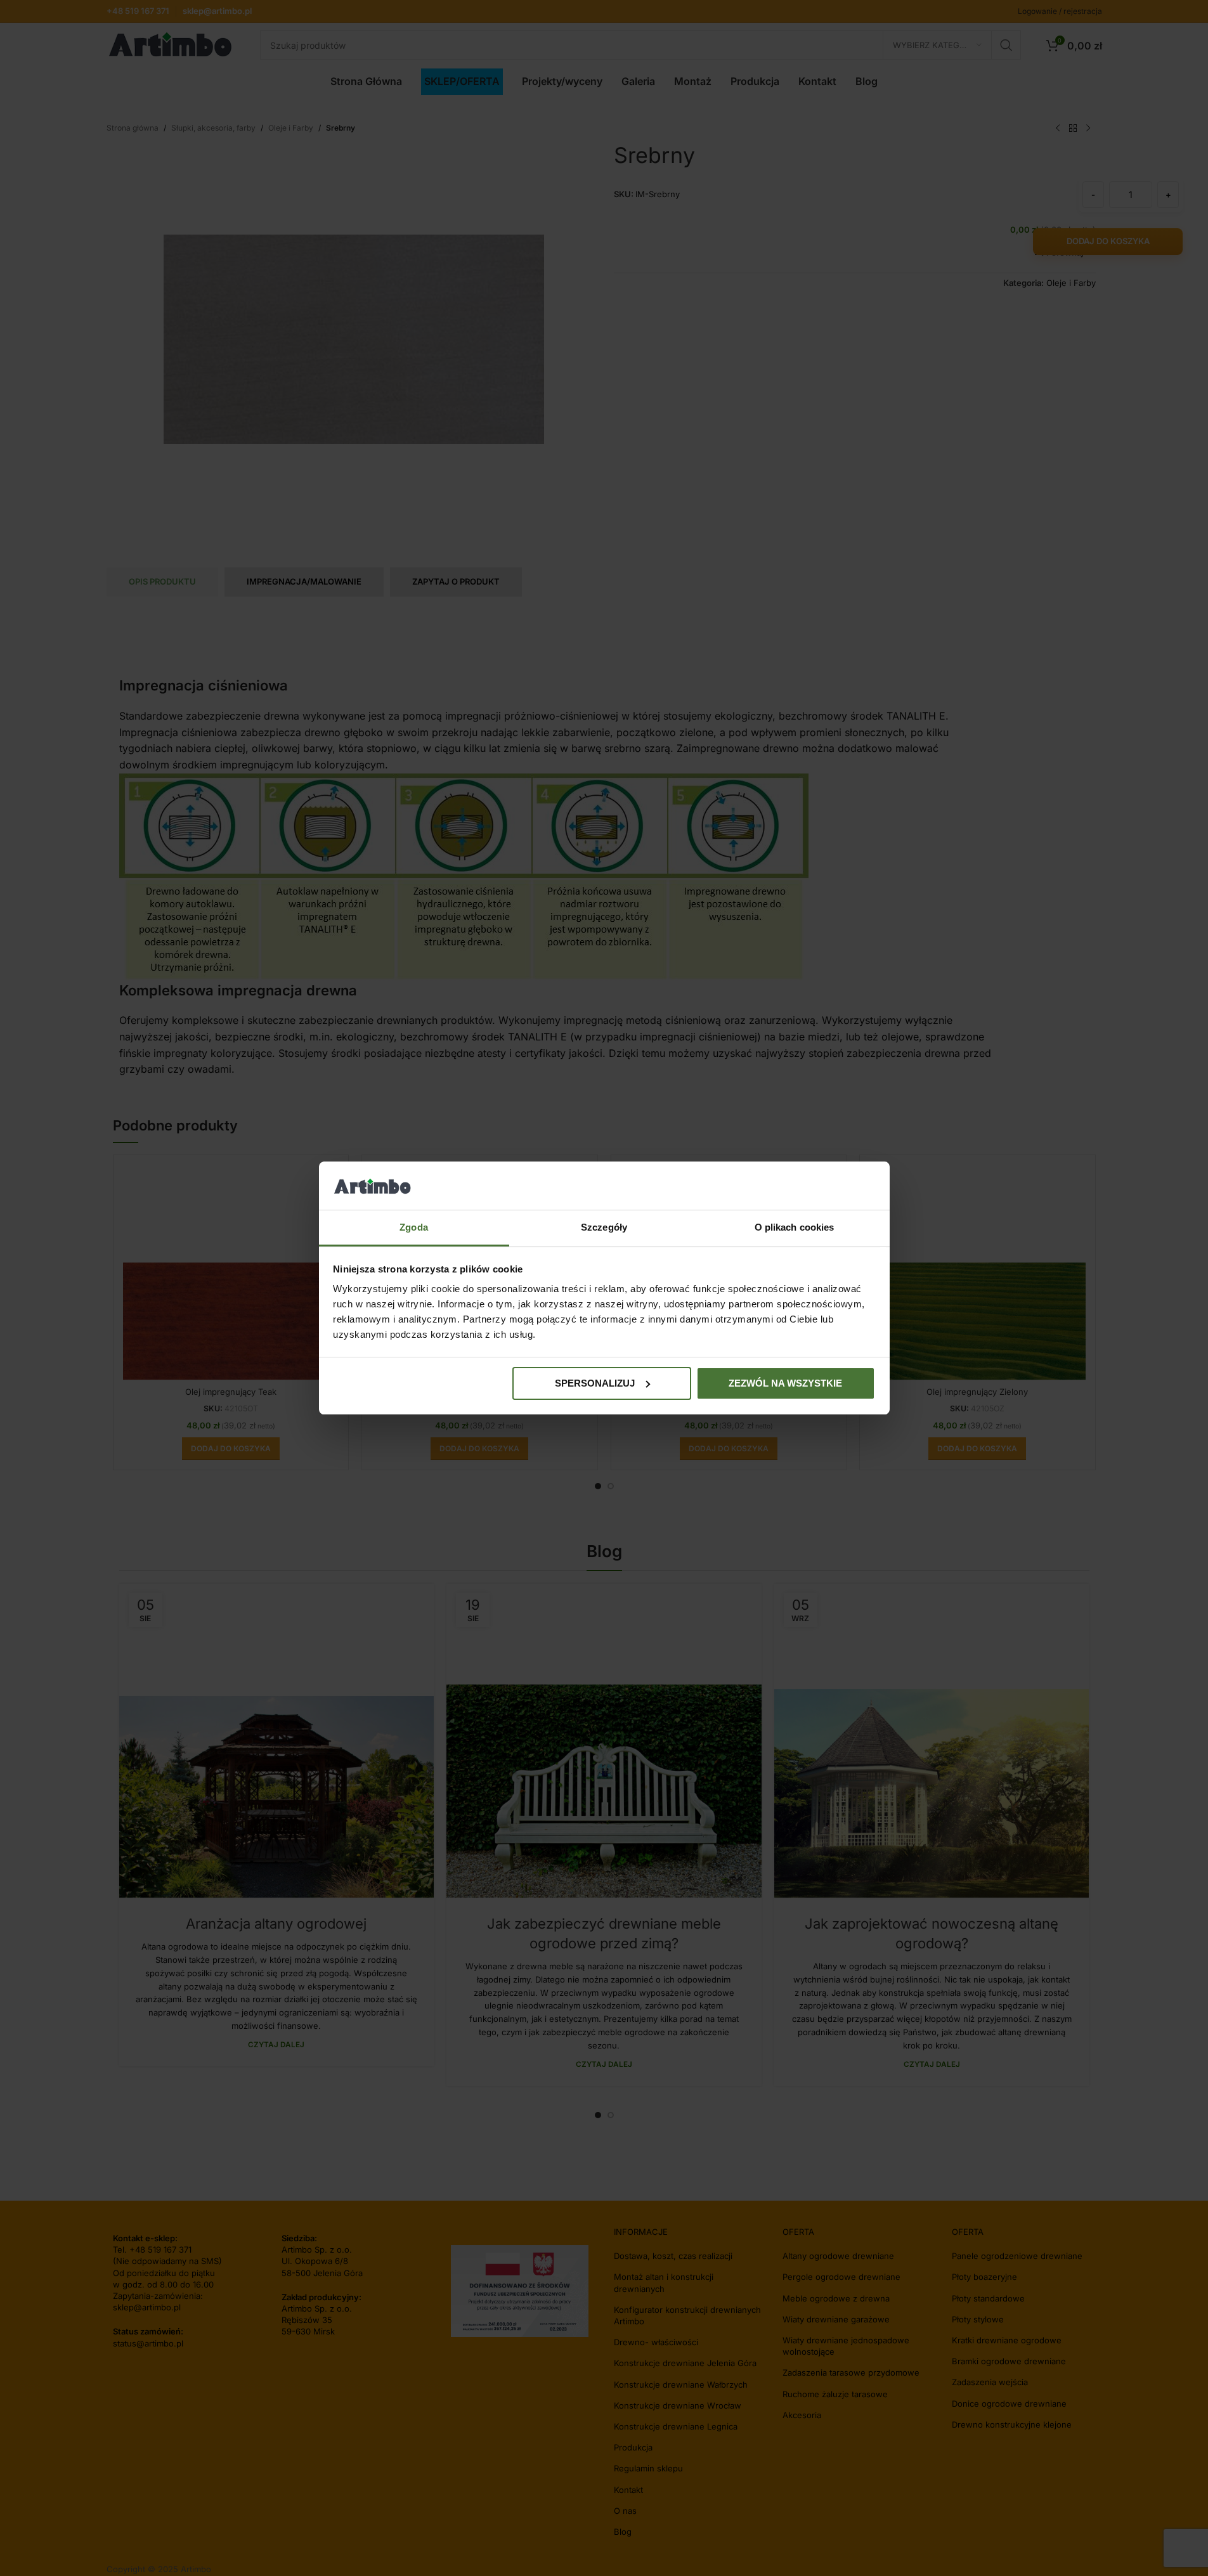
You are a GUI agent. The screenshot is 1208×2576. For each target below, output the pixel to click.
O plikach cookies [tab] (795, 1227)
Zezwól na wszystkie (785, 1383)
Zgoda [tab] (414, 1227)
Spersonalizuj (595, 1383)
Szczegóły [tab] (604, 1227)
